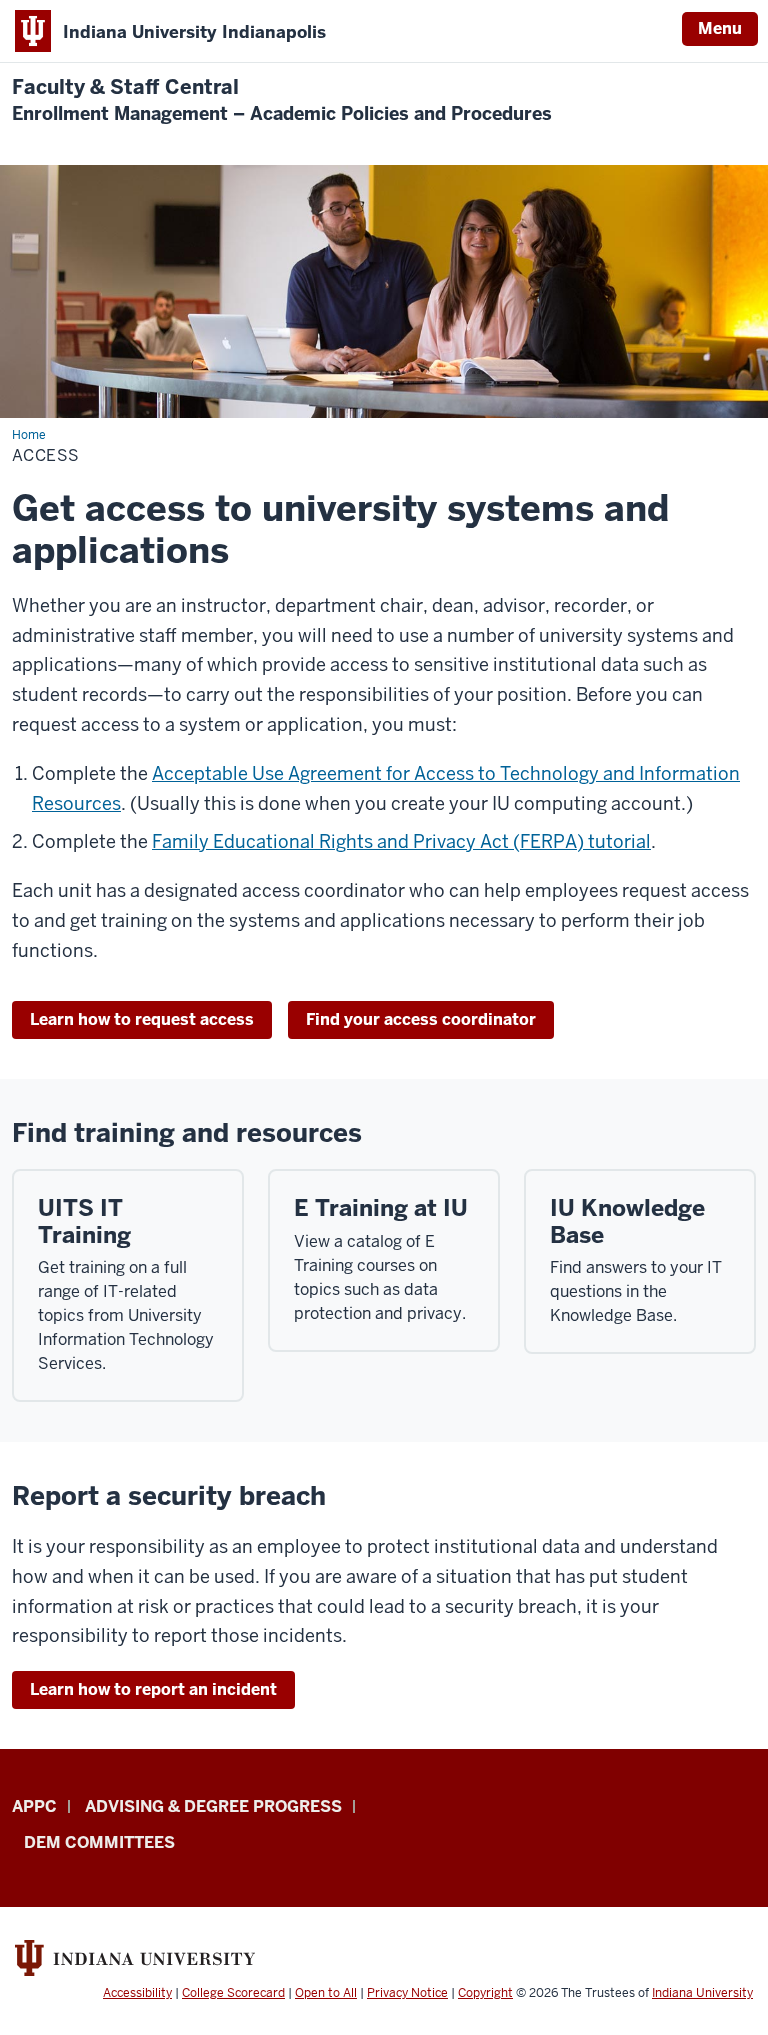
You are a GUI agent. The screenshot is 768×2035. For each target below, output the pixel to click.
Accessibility (137, 1993)
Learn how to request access (142, 1019)
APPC (34, 1806)
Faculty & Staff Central (282, 100)
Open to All (326, 1993)
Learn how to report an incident (153, 1689)
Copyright (485, 1993)
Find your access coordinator (421, 1019)
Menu (720, 28)
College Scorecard (233, 1993)
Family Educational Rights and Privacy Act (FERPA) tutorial (401, 841)
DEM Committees (99, 1842)
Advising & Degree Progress (213, 1806)
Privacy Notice (407, 1993)
